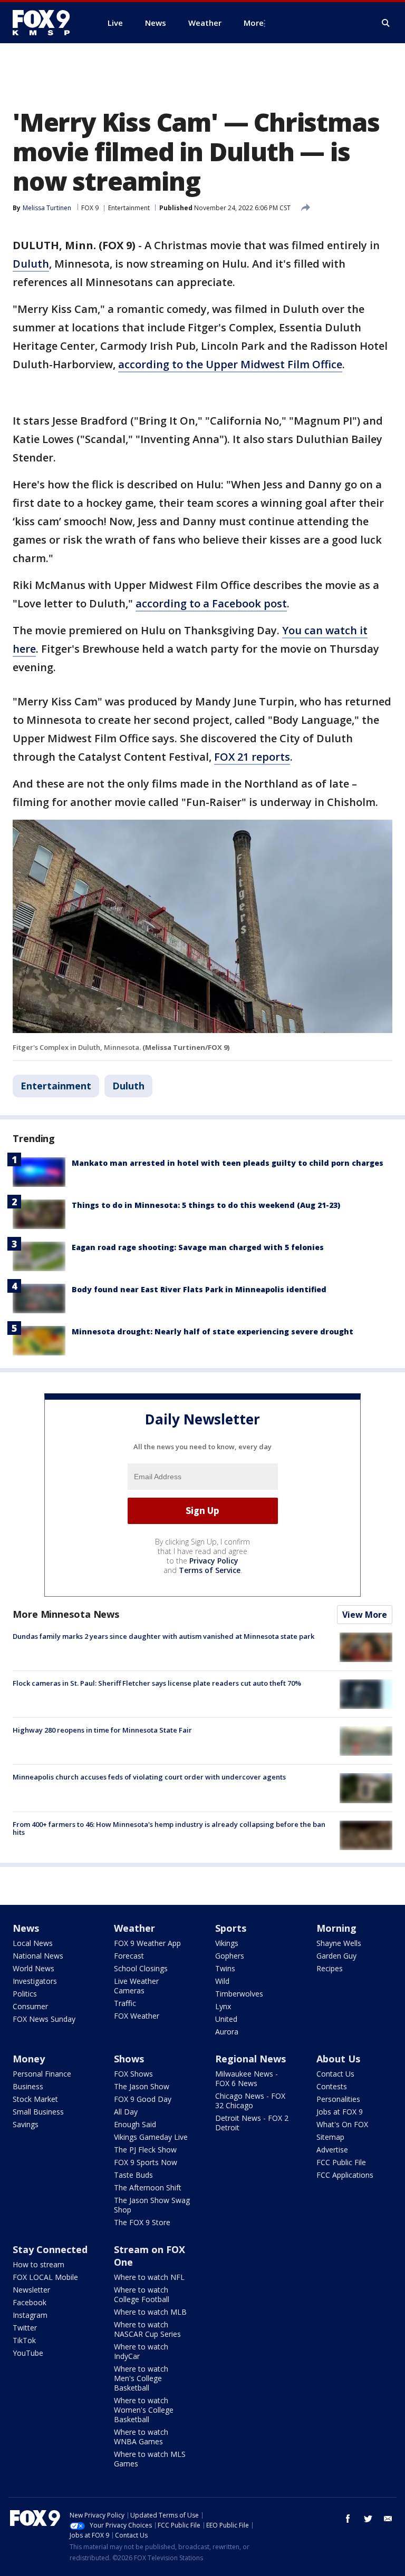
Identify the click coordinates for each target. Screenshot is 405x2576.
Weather (134, 1928)
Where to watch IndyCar (141, 2351)
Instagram (30, 2315)
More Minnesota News (66, 1614)
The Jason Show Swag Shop (152, 2205)
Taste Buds (133, 2175)
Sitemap (330, 2137)
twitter (368, 2519)
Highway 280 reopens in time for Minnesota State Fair (102, 1730)
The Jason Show (142, 2086)
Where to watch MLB (150, 2312)
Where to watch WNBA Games (141, 2437)
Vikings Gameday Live (151, 2137)
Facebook (30, 2302)
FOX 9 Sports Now (146, 2162)
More (254, 23)
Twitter (25, 2328)
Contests (332, 2086)
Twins (225, 1968)
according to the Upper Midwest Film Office (230, 364)
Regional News (250, 2059)
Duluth (31, 264)
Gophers (230, 1956)
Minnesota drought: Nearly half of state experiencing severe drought (213, 1331)
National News (38, 1956)
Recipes (330, 1968)
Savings (26, 2124)
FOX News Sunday (44, 2019)
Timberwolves (239, 1994)
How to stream (38, 2264)
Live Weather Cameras (136, 1986)
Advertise (332, 2150)
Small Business (38, 2112)
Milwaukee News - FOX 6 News (247, 2078)
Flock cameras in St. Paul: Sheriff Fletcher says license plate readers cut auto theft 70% (157, 1683)
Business (28, 2086)
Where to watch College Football (142, 2294)
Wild (222, 1981)
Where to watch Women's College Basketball (144, 2410)
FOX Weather (137, 2016)
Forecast (129, 1956)
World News (33, 1968)
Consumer (30, 2006)
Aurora (227, 2032)
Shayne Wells (339, 1943)
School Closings (141, 1968)
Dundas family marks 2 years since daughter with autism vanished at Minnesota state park (163, 1636)
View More (365, 1615)
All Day (126, 2112)
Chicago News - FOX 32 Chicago (250, 2101)
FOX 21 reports (252, 757)
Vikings (227, 1943)
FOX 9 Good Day (143, 2099)
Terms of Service (210, 1570)
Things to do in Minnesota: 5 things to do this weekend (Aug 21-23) (206, 1205)
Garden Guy (336, 1956)
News (26, 1928)
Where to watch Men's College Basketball (141, 2378)
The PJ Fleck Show (145, 2150)
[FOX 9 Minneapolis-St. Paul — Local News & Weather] (47, 23)
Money (29, 2059)
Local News (33, 1943)
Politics (25, 1994)
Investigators (35, 1981)
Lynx (223, 2006)
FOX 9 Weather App (147, 1943)
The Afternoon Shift (148, 2187)
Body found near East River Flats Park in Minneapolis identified (199, 1289)
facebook (348, 2519)
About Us (338, 2059)
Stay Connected (50, 2249)
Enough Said (135, 2124)
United (226, 2019)
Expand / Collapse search (386, 23)
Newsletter (31, 2290)
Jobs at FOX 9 (340, 2112)
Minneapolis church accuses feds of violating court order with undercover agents (149, 1777)
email (388, 2519)
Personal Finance (42, 2074)
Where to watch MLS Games (150, 2459)
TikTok (24, 2340)
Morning (336, 1928)
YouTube (28, 2353)
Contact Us (335, 2074)
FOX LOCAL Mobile (45, 2277)
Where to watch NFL (149, 2277)
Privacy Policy (214, 1561)
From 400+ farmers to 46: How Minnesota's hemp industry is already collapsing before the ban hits (169, 1828)
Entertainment (129, 208)
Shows (129, 2059)
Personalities (338, 2099)
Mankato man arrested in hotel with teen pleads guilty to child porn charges (228, 1163)
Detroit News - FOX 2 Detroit (252, 2123)
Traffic (125, 2003)
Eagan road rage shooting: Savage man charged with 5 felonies (198, 1247)
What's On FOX (342, 2124)
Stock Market (35, 2099)
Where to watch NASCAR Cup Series (147, 2329)
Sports (231, 1928)
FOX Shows (133, 2074)
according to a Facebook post (211, 603)
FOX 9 (90, 208)
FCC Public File (341, 2162)
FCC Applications (345, 2175)
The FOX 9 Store (142, 2222)
